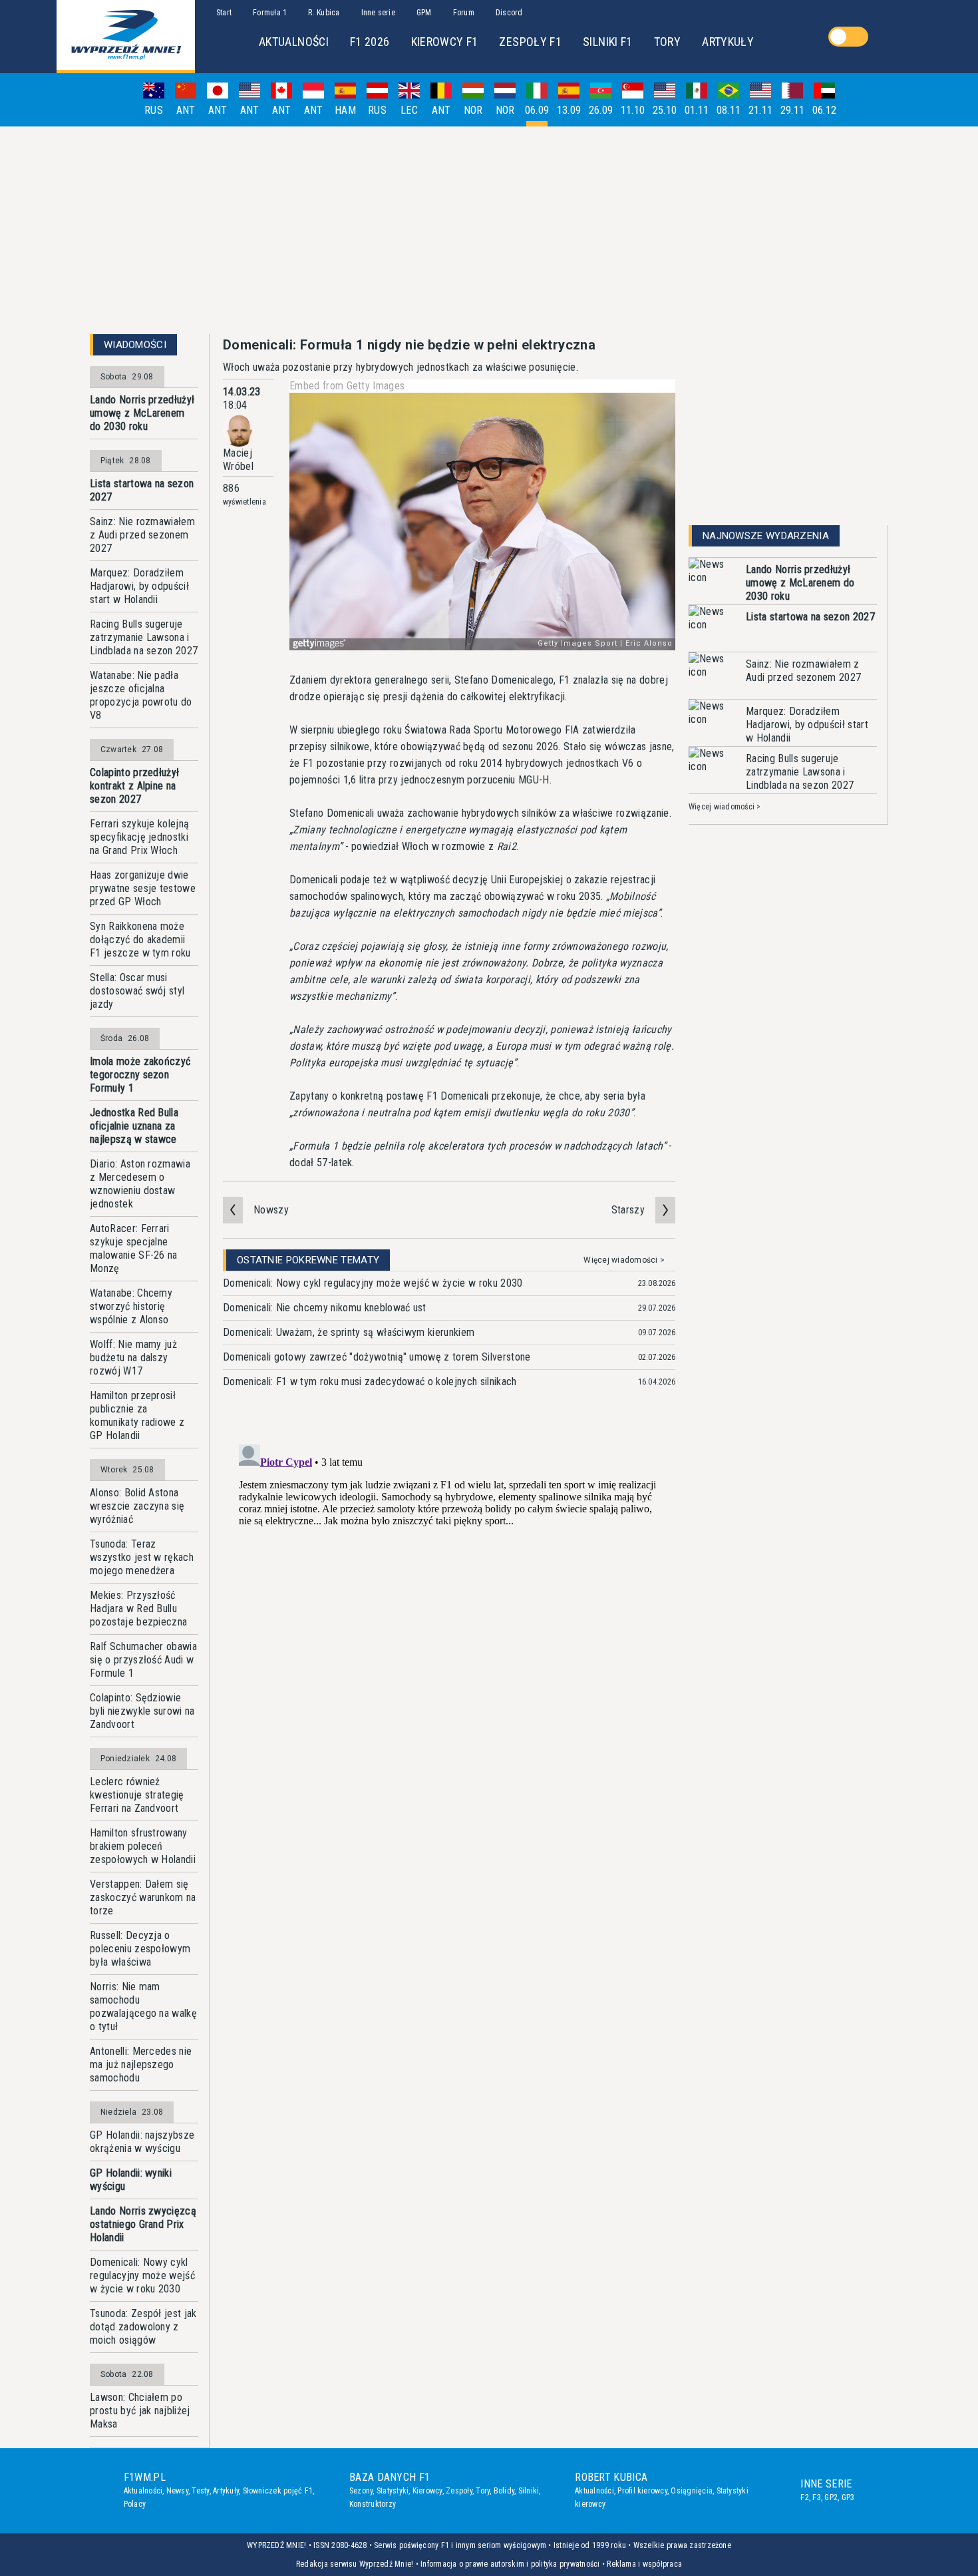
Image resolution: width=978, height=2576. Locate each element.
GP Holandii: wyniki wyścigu (131, 2180)
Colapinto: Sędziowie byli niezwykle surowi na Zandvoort (142, 1711)
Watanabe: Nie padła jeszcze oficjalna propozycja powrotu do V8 (141, 695)
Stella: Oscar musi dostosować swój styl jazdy (137, 991)
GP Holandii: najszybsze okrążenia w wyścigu (142, 2142)
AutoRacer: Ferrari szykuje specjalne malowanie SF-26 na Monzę (134, 1248)
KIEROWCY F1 (445, 42)
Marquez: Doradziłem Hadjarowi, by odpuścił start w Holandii (139, 586)
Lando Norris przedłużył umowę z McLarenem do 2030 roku (142, 413)
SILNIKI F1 (608, 42)
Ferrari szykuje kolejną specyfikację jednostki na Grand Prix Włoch (139, 837)
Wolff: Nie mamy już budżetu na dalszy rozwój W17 (133, 1358)
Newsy (177, 2491)
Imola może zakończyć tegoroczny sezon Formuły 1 (140, 1075)
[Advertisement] (489, 230)
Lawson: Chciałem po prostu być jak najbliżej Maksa (140, 2411)
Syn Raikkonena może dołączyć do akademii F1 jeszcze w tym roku (140, 940)
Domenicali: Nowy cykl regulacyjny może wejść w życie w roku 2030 (142, 2275)
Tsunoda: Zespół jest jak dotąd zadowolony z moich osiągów (143, 2327)
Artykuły (226, 2491)
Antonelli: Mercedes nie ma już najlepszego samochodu (141, 2064)
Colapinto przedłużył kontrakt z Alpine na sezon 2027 (134, 786)
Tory (483, 2491)
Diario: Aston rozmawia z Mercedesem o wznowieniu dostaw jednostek (140, 1184)
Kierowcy (427, 2491)
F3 (816, 2497)
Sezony (361, 2491)
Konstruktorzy (373, 2504)
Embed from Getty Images (347, 386)
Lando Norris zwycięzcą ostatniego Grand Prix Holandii (143, 2224)
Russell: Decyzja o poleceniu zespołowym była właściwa (140, 1949)
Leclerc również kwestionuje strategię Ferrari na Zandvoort (137, 1795)
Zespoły (459, 2491)
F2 (804, 2497)
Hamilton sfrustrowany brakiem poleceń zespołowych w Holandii (143, 1846)
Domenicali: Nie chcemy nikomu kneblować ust (325, 1308)
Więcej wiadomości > (624, 1260)
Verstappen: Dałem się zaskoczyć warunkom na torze (143, 1897)
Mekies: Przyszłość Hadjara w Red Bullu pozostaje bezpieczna (138, 1609)
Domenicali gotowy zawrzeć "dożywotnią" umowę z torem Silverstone (377, 1357)
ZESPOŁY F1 (530, 42)
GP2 (831, 2497)
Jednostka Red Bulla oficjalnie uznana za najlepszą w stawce (134, 1126)
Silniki (529, 2491)
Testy (200, 2491)
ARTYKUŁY (728, 42)
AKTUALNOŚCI (294, 42)
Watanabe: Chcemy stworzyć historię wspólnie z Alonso (131, 1306)
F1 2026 (370, 42)
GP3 (848, 2497)
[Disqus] (449, 1606)
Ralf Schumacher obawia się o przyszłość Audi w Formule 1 (143, 1660)
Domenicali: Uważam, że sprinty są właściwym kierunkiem (349, 1332)
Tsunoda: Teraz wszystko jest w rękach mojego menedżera (142, 1557)
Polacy (135, 2504)
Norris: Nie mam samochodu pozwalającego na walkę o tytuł (143, 2007)
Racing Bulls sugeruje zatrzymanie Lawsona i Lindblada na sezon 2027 (144, 637)
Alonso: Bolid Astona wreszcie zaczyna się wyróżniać (137, 1506)
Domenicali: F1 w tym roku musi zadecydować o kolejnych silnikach (370, 1382)
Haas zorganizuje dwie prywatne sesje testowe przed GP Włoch (143, 888)
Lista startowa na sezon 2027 (142, 490)
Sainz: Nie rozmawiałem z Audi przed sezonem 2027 (142, 535)
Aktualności (143, 2491)
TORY (667, 42)
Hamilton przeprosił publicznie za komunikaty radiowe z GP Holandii (137, 1415)
